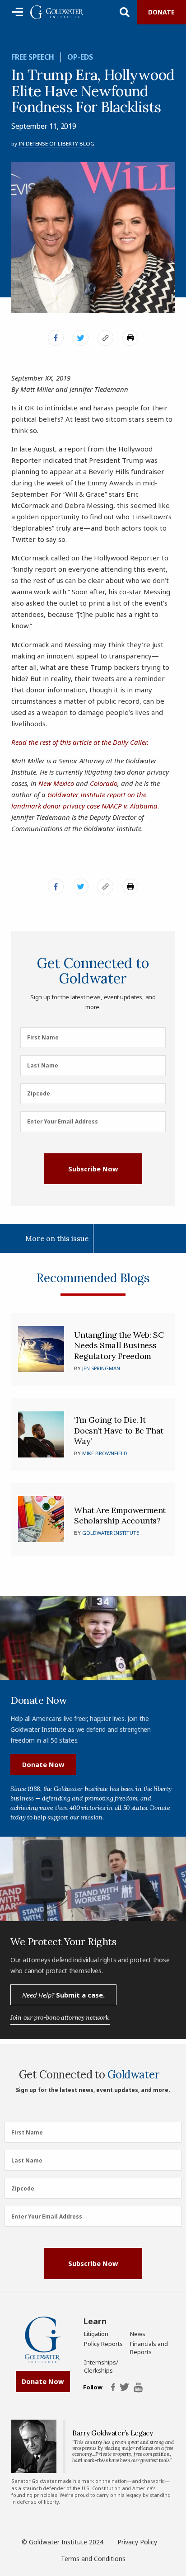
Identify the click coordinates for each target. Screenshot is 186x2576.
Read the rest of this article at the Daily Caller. (80, 742)
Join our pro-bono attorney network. (60, 2017)
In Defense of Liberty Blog (56, 143)
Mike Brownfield (105, 1453)
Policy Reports (103, 2344)
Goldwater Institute (111, 1533)
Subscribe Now (93, 1169)
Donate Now (43, 1764)
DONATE (161, 12)
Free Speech (33, 57)
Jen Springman (101, 1368)
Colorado (104, 783)
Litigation (96, 2334)
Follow (93, 2388)
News (138, 2334)
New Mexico (56, 783)
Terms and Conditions (93, 2559)
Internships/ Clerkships (101, 2366)
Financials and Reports (149, 2348)
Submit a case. (63, 1995)
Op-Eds (80, 57)
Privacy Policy (137, 2542)
